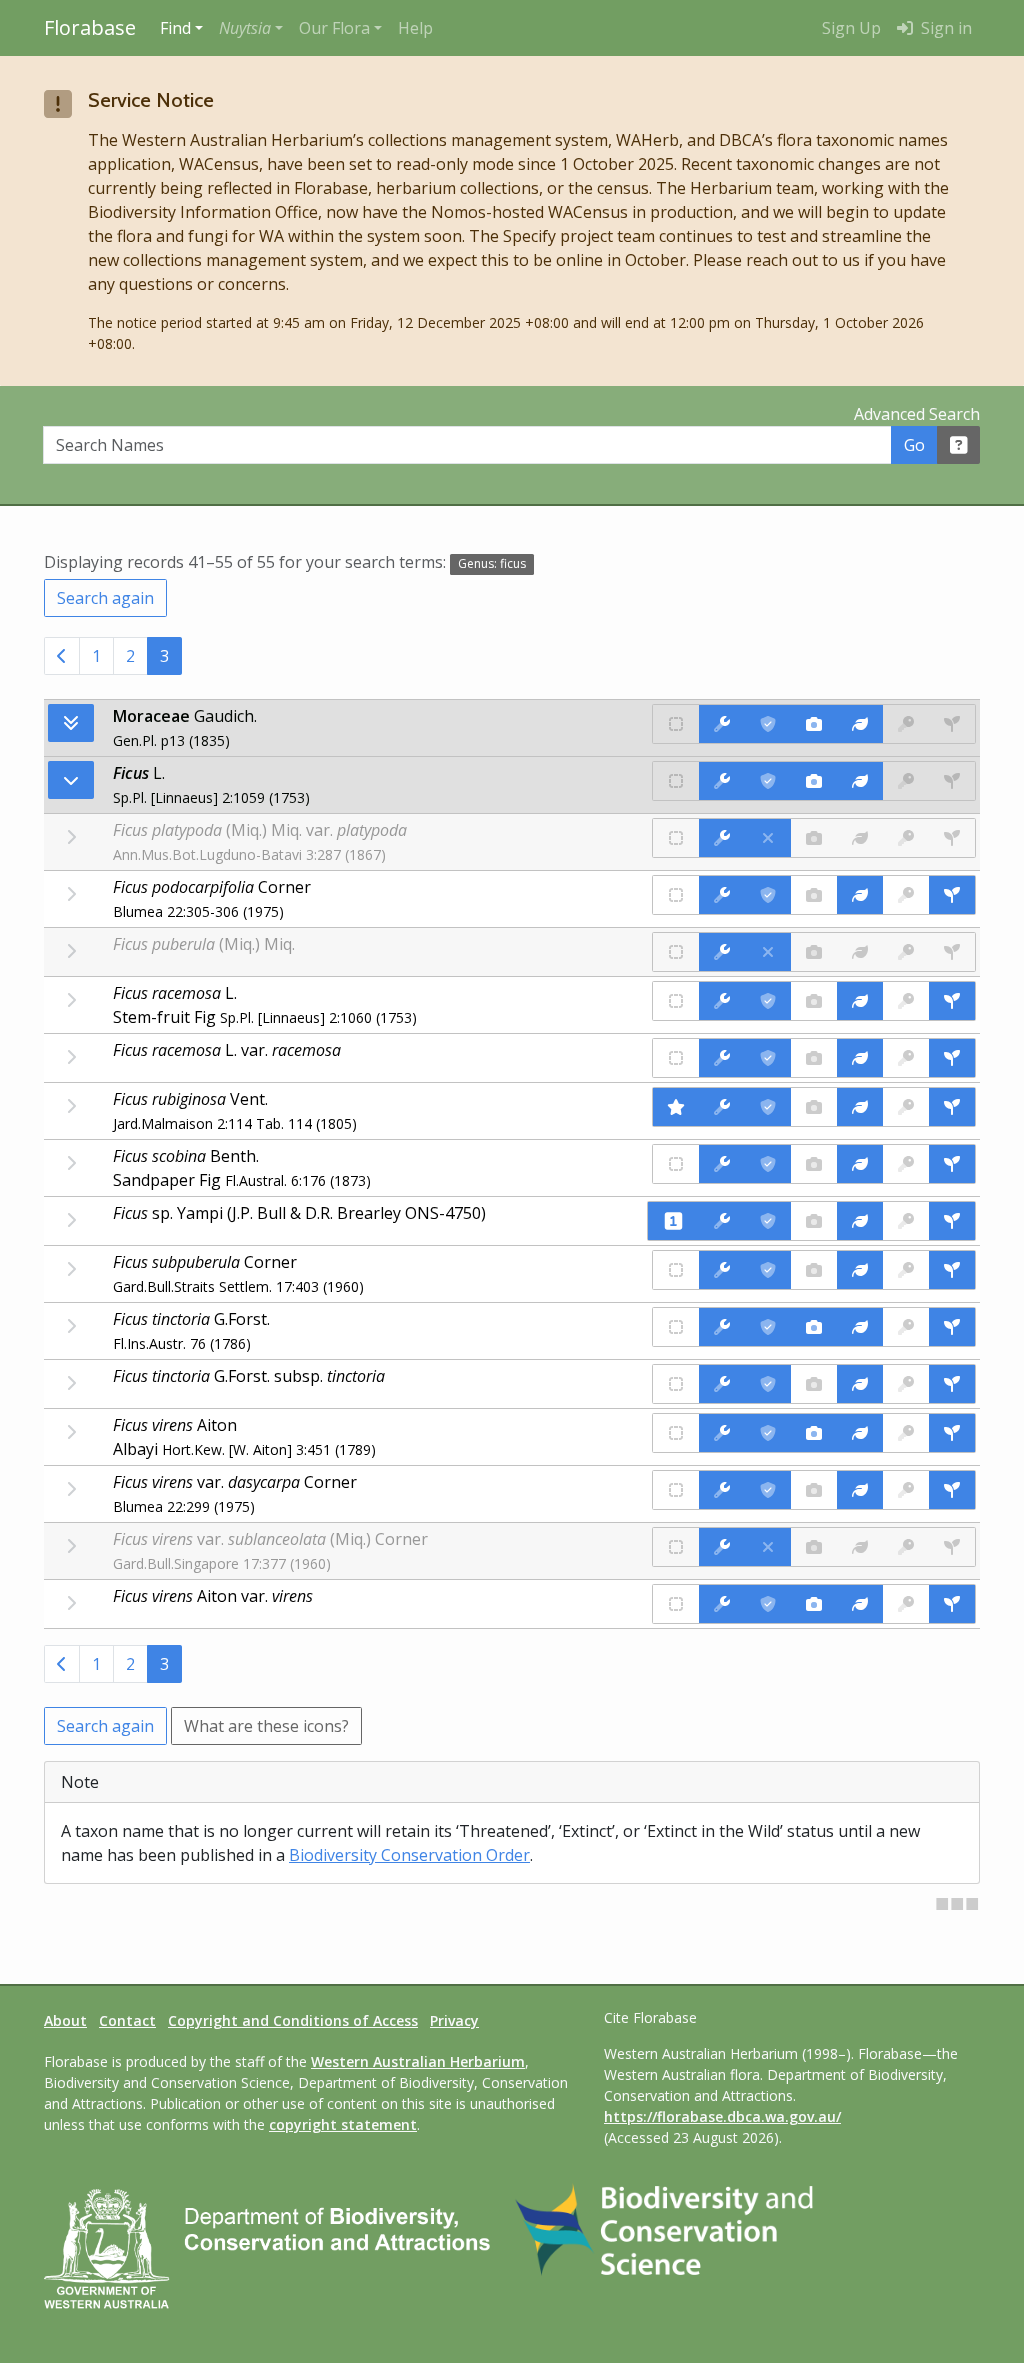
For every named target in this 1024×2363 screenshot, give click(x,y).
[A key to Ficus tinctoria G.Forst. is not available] (906, 1327)
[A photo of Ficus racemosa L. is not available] (814, 1001)
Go (914, 445)
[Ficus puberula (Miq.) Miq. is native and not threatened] (676, 952)
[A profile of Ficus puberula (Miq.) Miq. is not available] (860, 952)
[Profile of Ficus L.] (860, 781)
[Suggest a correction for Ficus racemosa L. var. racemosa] (722, 1058)
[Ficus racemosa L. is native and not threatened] (676, 1001)
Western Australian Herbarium (418, 2061)
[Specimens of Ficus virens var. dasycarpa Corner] (952, 1490)
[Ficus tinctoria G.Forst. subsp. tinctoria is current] (768, 1384)
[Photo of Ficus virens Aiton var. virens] (814, 1604)
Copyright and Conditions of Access (293, 2020)
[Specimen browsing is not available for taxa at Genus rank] (952, 781)
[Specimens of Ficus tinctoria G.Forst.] (952, 1327)
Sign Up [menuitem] (851, 28)
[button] (251, 28)
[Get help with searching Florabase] (959, 445)
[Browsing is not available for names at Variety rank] (71, 1057)
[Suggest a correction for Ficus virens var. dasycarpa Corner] (722, 1490)
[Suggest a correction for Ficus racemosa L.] (722, 1001)
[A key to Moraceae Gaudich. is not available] (906, 724)
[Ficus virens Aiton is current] (768, 1433)
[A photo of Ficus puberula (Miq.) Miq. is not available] (814, 952)
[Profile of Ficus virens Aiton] (860, 1433)
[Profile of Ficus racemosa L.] (860, 1001)
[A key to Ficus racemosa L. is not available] (906, 1001)
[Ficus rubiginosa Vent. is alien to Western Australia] (676, 1107)
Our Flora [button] (334, 28)
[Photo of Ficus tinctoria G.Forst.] (814, 1327)
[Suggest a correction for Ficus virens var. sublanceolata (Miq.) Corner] (722, 1547)
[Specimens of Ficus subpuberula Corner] (952, 1270)
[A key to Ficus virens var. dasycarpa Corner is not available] (906, 1490)
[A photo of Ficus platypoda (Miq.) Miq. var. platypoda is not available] (814, 838)
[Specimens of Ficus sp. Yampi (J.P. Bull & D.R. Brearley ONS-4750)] (952, 1221)
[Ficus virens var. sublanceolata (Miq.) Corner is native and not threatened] (676, 1547)
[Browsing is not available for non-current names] (71, 837)
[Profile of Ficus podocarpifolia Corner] (860, 895)
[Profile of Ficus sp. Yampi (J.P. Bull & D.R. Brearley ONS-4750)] (860, 1221)
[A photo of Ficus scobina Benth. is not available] (814, 1164)
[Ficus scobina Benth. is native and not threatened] (676, 1164)
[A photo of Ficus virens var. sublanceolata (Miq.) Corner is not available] (814, 1547)
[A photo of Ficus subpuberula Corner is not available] (814, 1270)
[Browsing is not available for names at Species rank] (71, 894)
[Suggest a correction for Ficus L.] (722, 781)
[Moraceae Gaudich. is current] (768, 724)
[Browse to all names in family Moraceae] (71, 780)
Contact (127, 2020)
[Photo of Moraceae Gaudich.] (814, 724)
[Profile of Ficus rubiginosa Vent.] (860, 1107)
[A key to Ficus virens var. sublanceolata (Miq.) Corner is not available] (906, 1547)
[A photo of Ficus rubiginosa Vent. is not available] (814, 1107)
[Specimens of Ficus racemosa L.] (952, 1001)
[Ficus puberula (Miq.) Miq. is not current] (768, 952)
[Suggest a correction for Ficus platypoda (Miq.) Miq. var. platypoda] (722, 838)
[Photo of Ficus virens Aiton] (814, 1433)
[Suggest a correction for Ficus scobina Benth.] (722, 1164)
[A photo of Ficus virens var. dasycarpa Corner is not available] (814, 1490)
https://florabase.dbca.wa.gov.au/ (722, 2116)
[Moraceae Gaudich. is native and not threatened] (676, 724)
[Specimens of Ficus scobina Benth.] (952, 1164)
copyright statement (343, 2124)
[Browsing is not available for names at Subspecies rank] (71, 1383)
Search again (105, 598)
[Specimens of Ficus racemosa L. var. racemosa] (952, 1058)
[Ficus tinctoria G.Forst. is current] (768, 1327)
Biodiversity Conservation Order (409, 1855)
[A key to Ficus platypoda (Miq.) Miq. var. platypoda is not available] (906, 838)
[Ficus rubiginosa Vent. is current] (768, 1107)
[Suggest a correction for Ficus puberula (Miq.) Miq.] (722, 952)
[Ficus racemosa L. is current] (768, 1001)
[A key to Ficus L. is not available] (906, 781)
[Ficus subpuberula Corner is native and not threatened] (676, 1270)
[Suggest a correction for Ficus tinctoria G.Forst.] (722, 1327)
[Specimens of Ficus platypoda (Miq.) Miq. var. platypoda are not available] (952, 838)
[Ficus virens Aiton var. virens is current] (768, 1604)
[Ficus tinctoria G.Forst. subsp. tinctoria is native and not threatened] (676, 1384)
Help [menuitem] (415, 28)
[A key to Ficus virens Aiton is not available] (906, 1433)
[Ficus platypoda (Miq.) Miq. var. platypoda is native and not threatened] (676, 838)
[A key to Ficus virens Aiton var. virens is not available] (906, 1604)
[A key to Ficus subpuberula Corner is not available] (906, 1270)
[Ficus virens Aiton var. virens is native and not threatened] (676, 1604)
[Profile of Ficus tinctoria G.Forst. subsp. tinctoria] (860, 1384)
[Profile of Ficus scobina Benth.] (860, 1164)
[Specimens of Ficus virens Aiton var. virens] (952, 1604)
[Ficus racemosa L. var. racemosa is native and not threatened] (676, 1058)
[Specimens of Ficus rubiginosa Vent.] (952, 1107)
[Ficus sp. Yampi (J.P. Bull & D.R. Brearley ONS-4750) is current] (768, 1221)
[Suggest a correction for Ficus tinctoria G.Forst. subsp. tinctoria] (722, 1384)
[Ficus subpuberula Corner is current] (768, 1270)
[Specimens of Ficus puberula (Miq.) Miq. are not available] (952, 952)
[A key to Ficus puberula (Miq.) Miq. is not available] (906, 952)
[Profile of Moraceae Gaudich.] (860, 724)
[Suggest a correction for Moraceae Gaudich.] (722, 724)
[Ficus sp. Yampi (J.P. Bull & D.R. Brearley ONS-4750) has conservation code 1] (673, 1221)
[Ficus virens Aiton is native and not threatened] (676, 1433)
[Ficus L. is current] (768, 781)
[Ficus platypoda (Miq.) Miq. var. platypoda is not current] (768, 838)
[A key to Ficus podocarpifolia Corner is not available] (906, 895)
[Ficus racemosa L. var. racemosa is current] (768, 1058)
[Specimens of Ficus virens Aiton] (952, 1433)
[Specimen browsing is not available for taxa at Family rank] (952, 724)
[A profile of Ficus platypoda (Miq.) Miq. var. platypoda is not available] (860, 838)
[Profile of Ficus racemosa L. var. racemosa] (860, 1058)
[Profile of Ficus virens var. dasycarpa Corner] (860, 1490)
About (65, 2020)
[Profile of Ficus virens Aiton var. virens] (860, 1604)
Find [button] (175, 28)
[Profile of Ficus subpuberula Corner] (860, 1270)
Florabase (90, 27)
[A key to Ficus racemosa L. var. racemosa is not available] (906, 1058)
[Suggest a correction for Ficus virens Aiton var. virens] (722, 1604)
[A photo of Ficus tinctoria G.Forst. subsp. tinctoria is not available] (814, 1384)
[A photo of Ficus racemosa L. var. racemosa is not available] (814, 1058)
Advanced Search (917, 414)
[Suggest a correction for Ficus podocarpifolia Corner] (722, 895)
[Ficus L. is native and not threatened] (676, 781)
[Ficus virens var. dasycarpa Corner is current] (768, 1490)
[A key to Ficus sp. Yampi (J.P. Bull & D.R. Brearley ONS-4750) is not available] (906, 1221)
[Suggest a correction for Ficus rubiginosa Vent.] (722, 1107)
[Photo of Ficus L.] (814, 781)
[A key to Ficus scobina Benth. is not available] (906, 1164)
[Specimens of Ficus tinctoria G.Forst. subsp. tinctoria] (952, 1384)
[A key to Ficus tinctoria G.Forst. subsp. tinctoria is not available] (906, 1384)
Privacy (454, 2020)
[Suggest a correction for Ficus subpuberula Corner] (722, 1270)
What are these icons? (266, 1726)
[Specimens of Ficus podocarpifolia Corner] (952, 895)
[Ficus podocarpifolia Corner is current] (768, 895)
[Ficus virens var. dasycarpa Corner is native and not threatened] (676, 1490)
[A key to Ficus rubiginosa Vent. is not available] (906, 1107)
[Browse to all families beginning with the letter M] (71, 723)
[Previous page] (62, 656)
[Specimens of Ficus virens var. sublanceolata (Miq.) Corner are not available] (952, 1547)
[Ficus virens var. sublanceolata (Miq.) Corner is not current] (768, 1547)
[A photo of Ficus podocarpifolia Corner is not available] (814, 895)
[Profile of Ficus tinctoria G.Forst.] (860, 1327)
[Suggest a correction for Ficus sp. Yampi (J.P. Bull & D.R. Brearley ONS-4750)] (722, 1221)
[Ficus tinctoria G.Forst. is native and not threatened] (676, 1327)
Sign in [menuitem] (944, 28)
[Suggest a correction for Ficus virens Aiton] (722, 1433)
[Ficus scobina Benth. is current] (768, 1164)
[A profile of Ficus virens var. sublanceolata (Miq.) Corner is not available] (860, 1547)
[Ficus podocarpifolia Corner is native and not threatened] (676, 895)
